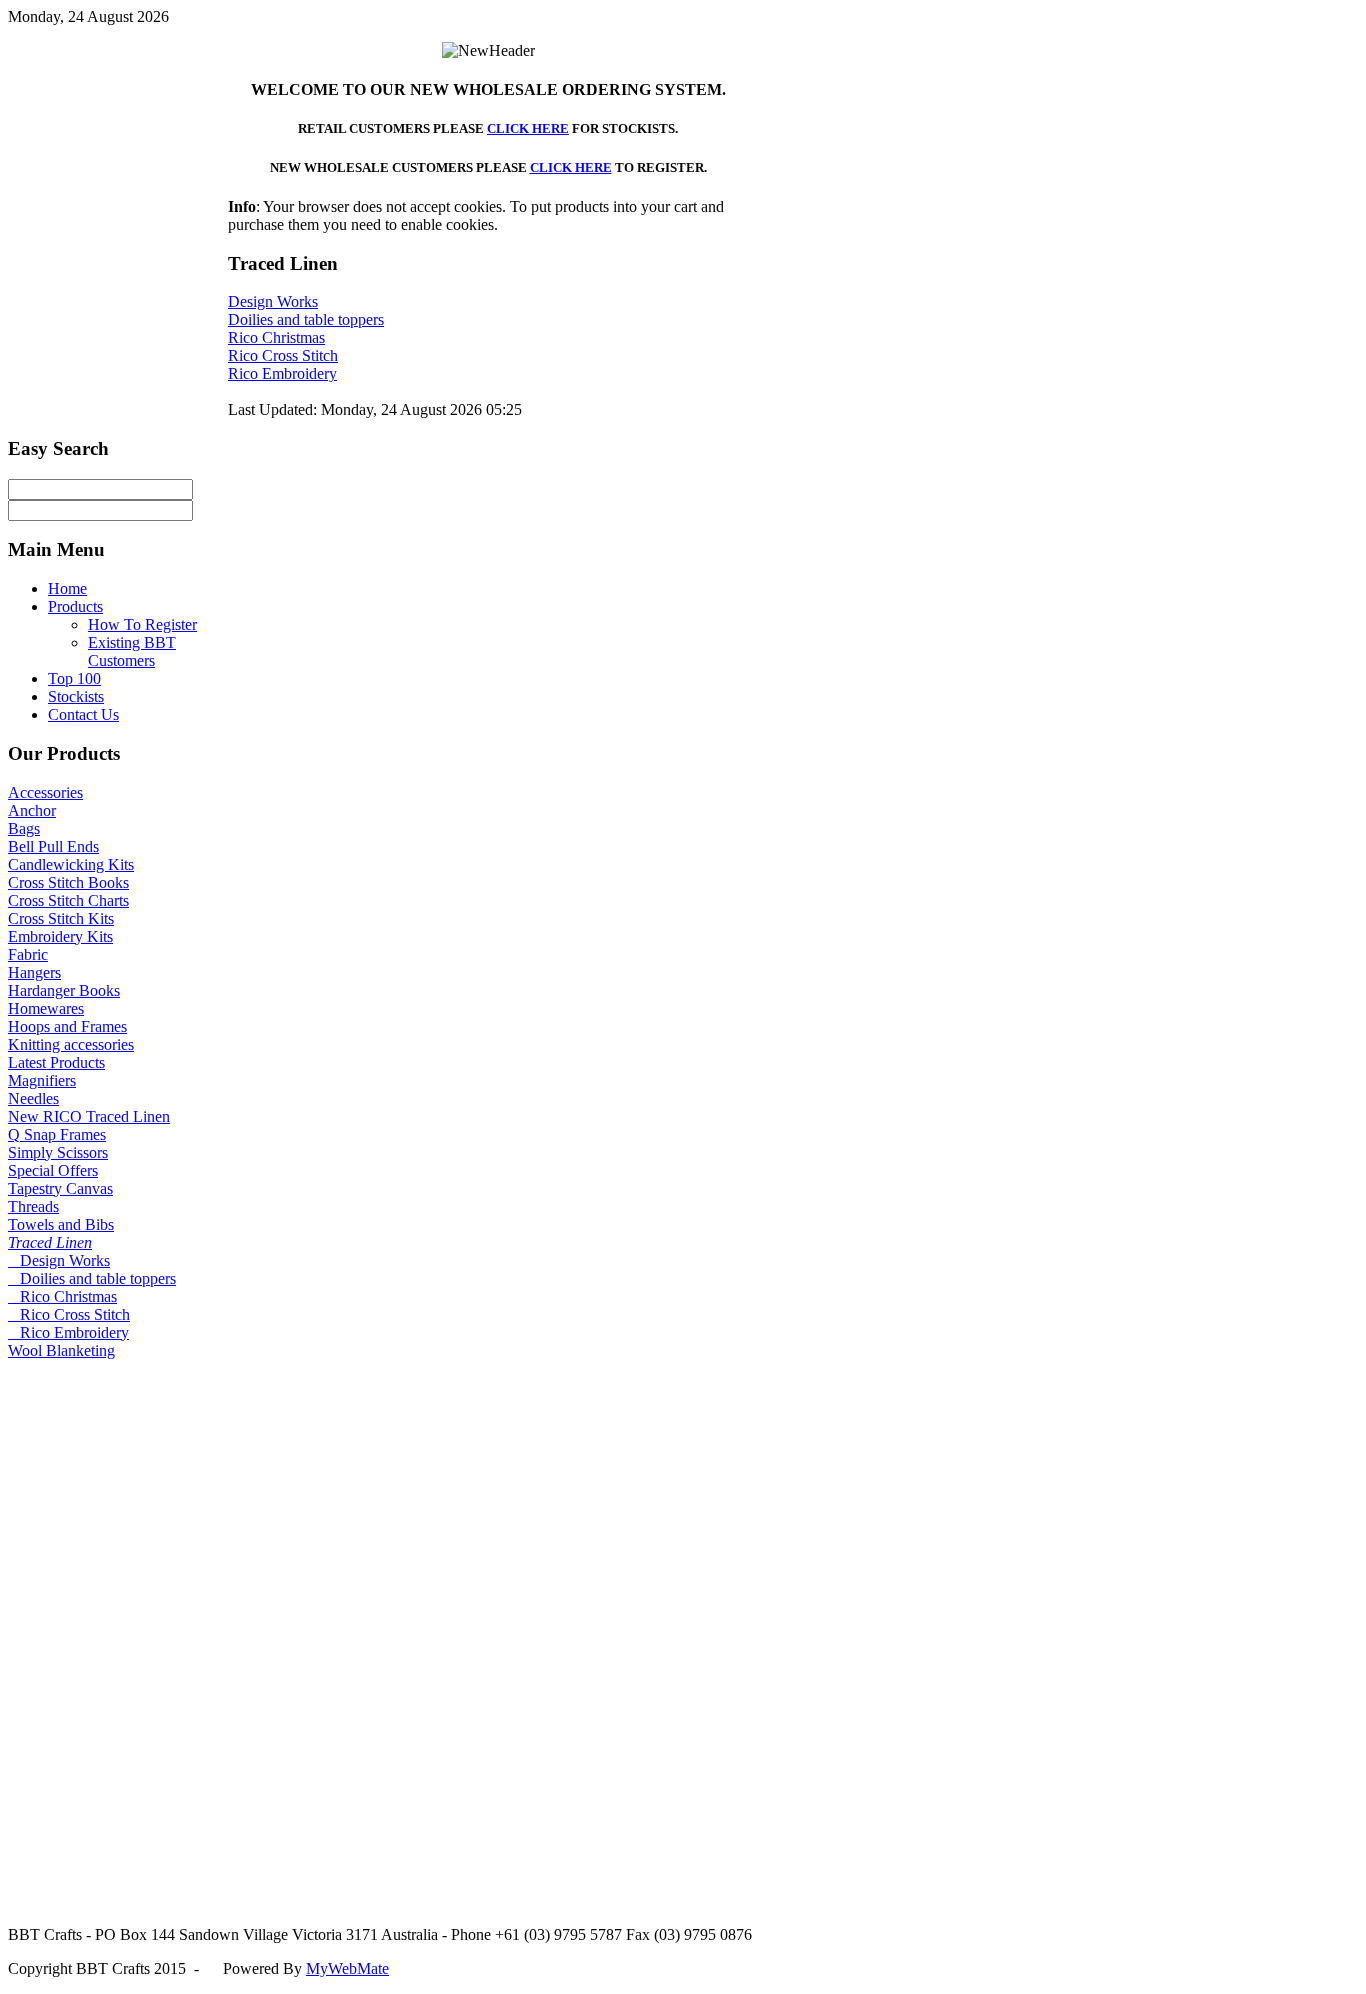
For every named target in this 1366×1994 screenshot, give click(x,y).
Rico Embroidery (282, 373)
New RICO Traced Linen (89, 1116)
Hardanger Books (64, 990)
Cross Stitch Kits (61, 918)
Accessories (45, 792)
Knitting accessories (71, 1044)
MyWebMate (347, 1968)
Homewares (46, 1008)
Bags (24, 828)
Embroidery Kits (60, 936)
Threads (33, 1206)
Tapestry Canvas (60, 1188)
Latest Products (56, 1062)
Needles (33, 1098)
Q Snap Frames (57, 1134)
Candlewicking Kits (71, 864)
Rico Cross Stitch (283, 355)
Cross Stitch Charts (68, 900)
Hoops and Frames (67, 1026)
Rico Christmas (276, 337)
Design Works (273, 301)
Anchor (32, 810)
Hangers (34, 972)
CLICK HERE (528, 128)
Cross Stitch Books (68, 882)
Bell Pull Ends (53, 846)
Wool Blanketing (61, 1350)
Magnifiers (42, 1080)
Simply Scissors (58, 1152)
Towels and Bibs (61, 1224)
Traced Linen (50, 1242)
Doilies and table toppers (306, 319)
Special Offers (53, 1170)
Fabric (28, 954)
